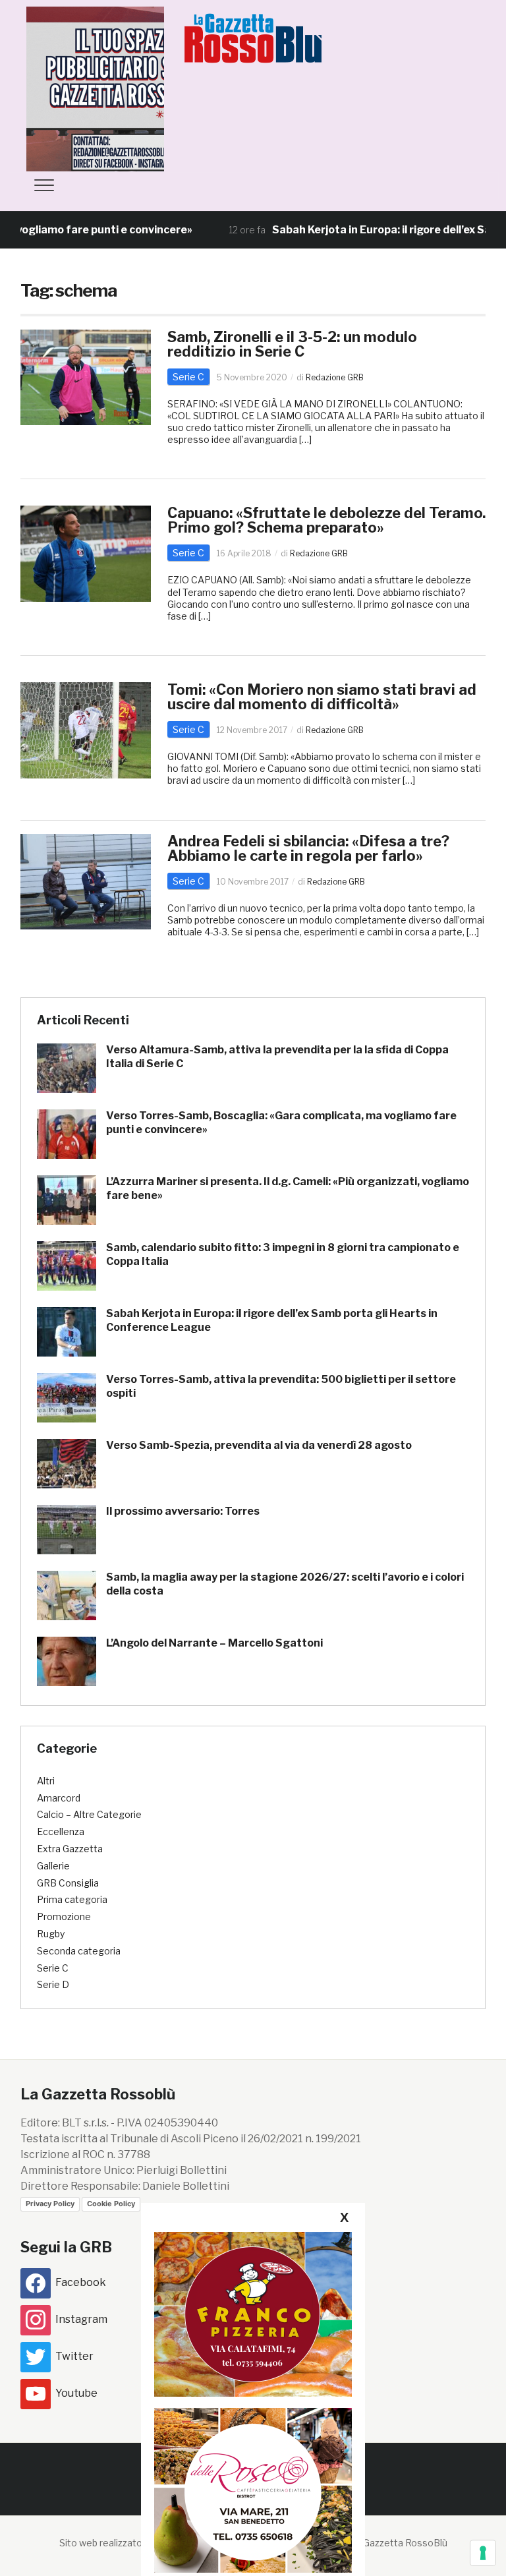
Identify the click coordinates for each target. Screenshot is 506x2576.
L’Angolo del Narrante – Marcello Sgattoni (214, 1643)
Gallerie (53, 1866)
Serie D (53, 1984)
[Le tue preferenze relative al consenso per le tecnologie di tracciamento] (483, 2553)
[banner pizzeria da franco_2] (253, 2314)
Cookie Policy (111, 2204)
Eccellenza (61, 1831)
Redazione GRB (335, 377)
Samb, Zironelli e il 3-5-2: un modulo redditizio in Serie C (292, 344)
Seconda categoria (79, 1951)
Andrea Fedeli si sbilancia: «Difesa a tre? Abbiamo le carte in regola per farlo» (308, 848)
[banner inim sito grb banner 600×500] (125, 88)
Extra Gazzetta (70, 1849)
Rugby (51, 1934)
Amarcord (59, 1798)
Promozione (64, 1917)
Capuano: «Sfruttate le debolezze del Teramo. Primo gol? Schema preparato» (326, 520)
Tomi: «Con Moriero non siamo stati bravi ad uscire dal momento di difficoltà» (322, 697)
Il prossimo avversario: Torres (183, 1511)
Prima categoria (72, 1899)
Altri (46, 1781)
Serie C (188, 377)
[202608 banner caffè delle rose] (253, 2490)
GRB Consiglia (68, 1883)
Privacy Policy (50, 2204)
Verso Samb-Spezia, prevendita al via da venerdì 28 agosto (259, 1445)
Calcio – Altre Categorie (89, 1814)
